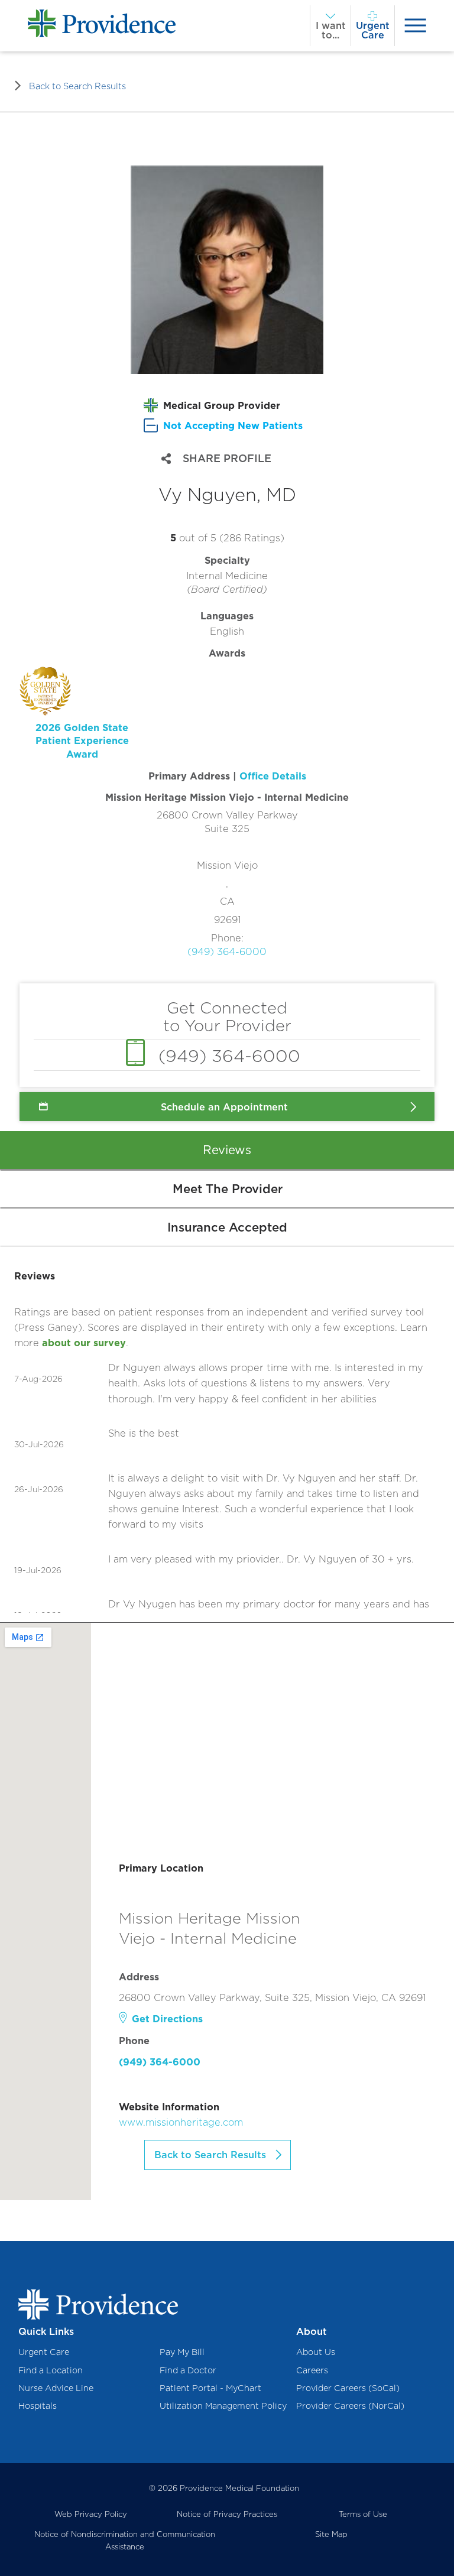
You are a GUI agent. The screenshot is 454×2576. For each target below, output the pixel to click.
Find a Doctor (188, 2370)
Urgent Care (44, 2352)
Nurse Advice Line (56, 2388)
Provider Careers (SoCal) (348, 2388)
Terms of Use (363, 2514)
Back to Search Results (77, 86)
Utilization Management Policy (223, 2406)
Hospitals (38, 2406)
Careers (312, 2370)
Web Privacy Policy (91, 2514)
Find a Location (51, 2370)
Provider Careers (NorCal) (350, 2406)
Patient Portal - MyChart (210, 2388)
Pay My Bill (182, 2352)
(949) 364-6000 (227, 951)
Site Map (331, 2534)
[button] (132, 714)
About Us (316, 2352)
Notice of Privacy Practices (227, 2514)
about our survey (84, 1343)
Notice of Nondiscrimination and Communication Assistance (125, 2540)
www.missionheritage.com (181, 2122)
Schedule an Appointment (224, 1107)
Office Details (273, 776)
